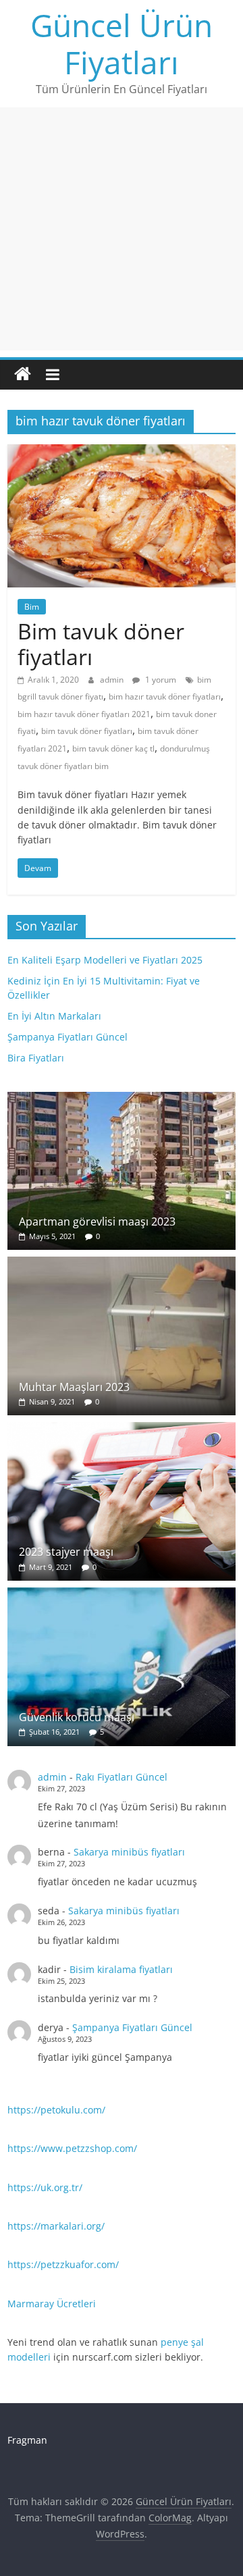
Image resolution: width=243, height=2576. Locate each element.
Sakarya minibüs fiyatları (129, 1852)
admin (113, 680)
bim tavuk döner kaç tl (113, 748)
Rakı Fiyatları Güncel (122, 1777)
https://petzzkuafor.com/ (63, 2264)
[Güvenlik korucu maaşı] (122, 1595)
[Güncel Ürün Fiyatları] (23, 374)
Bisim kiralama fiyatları (121, 1969)
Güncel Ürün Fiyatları (122, 44)
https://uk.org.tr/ (45, 2187)
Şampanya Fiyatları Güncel (67, 1037)
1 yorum (160, 680)
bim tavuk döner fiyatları (87, 731)
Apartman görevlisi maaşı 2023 (97, 1221)
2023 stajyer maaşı (66, 1552)
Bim (32, 607)
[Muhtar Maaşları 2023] (122, 1264)
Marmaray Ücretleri (52, 2304)
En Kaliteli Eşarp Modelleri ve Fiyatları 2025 (105, 960)
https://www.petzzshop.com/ (72, 2148)
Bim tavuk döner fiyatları (101, 644)
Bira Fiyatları (36, 1058)
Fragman (27, 2440)
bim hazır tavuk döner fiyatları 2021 (84, 714)
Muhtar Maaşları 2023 (74, 1387)
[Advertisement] (122, 229)
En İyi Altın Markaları (54, 1016)
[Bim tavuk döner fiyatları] (122, 452)
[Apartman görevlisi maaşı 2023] (122, 1099)
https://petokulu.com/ (56, 2110)
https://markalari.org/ (56, 2226)
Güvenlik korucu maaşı (77, 1717)
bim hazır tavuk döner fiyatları (165, 696)
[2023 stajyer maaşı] (122, 1429)
